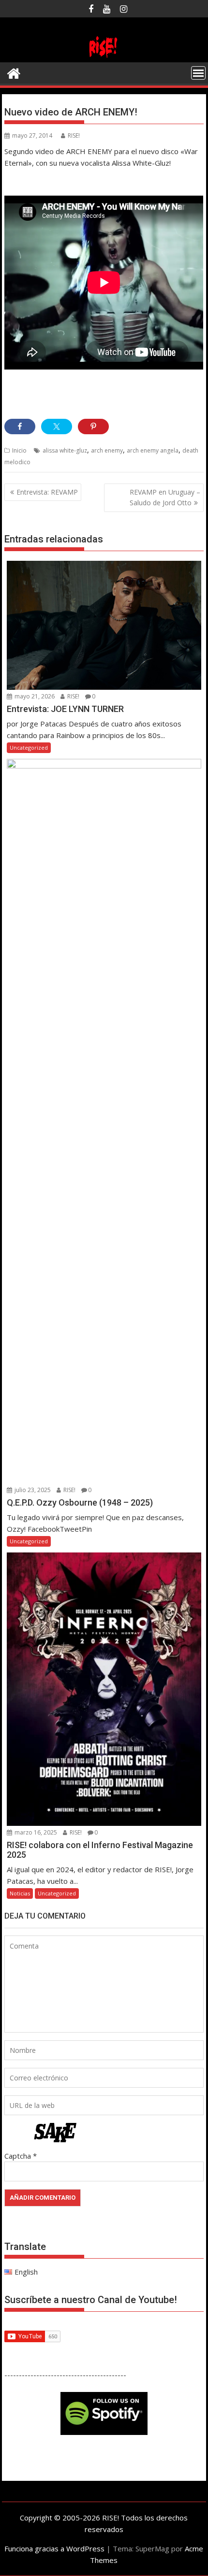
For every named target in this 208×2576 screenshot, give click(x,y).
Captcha (18, 2156)
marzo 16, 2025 (35, 1832)
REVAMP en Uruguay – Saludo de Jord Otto (165, 497)
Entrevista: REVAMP (47, 492)
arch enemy (107, 450)
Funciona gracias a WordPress (54, 2548)
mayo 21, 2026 (34, 696)
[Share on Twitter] (57, 427)
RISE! (74, 135)
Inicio (19, 450)
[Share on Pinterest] (93, 427)
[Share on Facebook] (20, 427)
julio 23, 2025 (32, 1490)
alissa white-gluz (65, 450)
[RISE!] (104, 57)
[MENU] (198, 73)
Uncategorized (29, 747)
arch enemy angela (153, 450)
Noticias (20, 1893)
